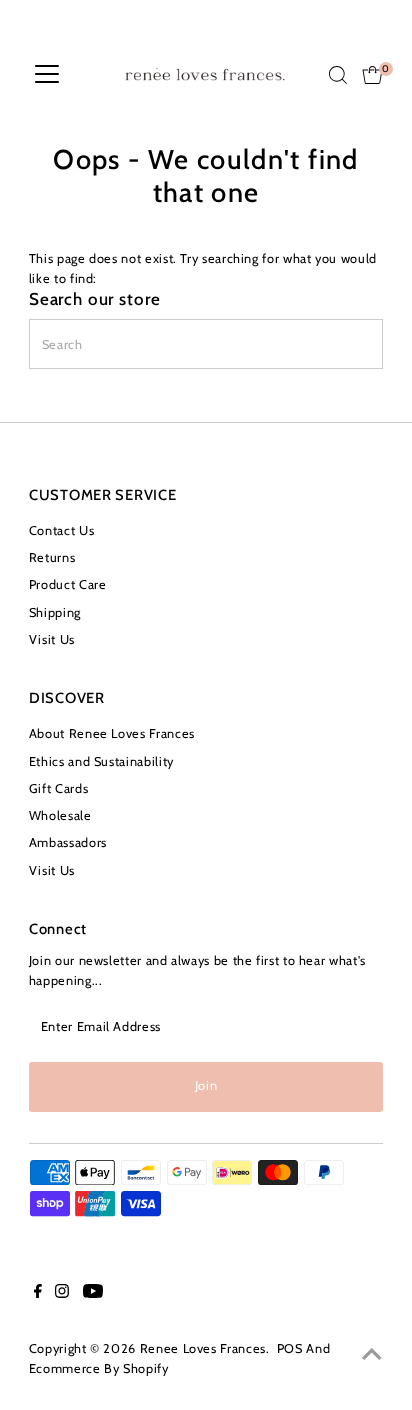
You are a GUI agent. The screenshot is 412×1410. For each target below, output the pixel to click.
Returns (52, 557)
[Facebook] (38, 1294)
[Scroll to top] (372, 1355)
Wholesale (60, 815)
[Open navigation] (47, 75)
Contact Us (61, 530)
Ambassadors (68, 842)
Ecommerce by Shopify (99, 1368)
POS (290, 1348)
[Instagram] (62, 1294)
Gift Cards (58, 788)
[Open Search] (338, 75)
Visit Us (52, 639)
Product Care (68, 584)
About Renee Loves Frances (112, 733)
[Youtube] (93, 1294)
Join (206, 1085)
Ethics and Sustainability (101, 761)
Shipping (55, 612)
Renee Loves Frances (203, 1348)
